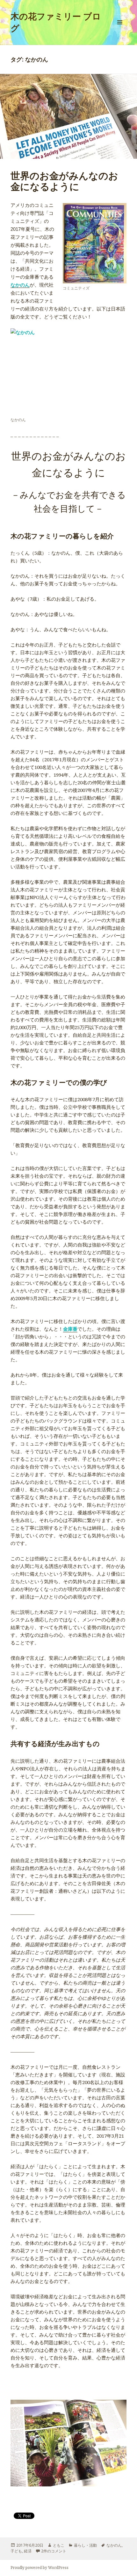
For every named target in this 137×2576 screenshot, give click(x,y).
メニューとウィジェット (120, 29)
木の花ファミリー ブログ (56, 22)
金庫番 (70, 1329)
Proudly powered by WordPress (40, 2568)
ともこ (59, 2545)
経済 (28, 2551)
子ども (16, 2551)
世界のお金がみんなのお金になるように (64, 181)
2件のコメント (54, 2551)
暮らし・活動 (85, 2545)
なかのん (20, 285)
